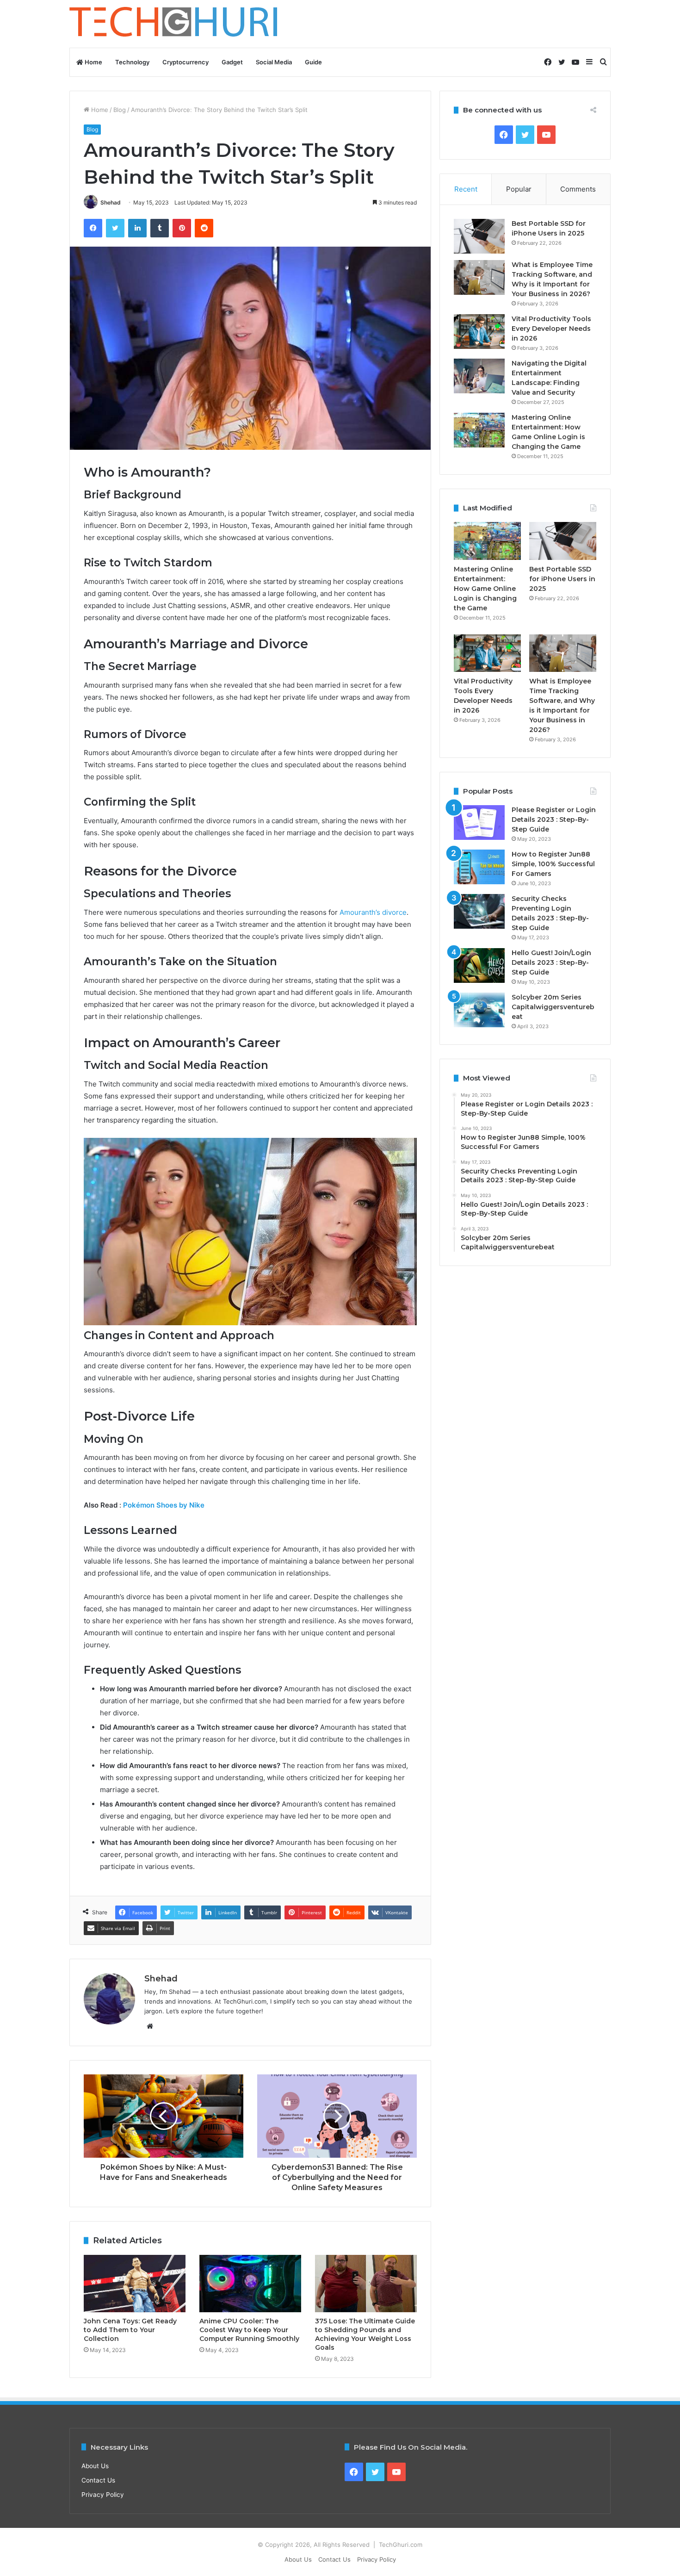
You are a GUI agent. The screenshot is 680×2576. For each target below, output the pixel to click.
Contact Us (98, 2480)
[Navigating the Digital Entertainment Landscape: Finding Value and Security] (479, 376)
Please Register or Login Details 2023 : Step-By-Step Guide (554, 819)
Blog (120, 110)
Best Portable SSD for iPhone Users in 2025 (562, 579)
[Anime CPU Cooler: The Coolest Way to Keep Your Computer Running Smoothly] (250, 2284)
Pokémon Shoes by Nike (164, 1505)
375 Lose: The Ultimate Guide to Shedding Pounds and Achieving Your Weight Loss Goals (365, 2334)
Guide (313, 62)
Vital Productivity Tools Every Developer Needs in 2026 (551, 329)
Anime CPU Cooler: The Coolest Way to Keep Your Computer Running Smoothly (249, 2330)
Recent (466, 189)
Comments (578, 189)
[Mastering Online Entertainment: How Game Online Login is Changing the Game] (479, 430)
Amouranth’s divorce (373, 912)
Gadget (232, 62)
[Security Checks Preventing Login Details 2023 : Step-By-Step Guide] (479, 911)
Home (93, 62)
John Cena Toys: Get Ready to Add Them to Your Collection (130, 2330)
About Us (95, 2466)
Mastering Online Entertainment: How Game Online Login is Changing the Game (485, 589)
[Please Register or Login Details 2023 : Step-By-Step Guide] (479, 822)
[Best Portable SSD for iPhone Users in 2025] (479, 236)
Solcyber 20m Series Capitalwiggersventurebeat (553, 1007)
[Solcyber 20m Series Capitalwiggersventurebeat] (479, 1010)
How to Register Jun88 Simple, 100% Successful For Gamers (553, 864)
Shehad (111, 202)
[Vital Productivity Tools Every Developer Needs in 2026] (479, 332)
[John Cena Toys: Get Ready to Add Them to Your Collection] (135, 2284)
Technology (132, 62)
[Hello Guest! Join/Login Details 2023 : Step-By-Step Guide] (479, 965)
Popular (519, 189)
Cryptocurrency (185, 62)
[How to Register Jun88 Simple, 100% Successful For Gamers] (479, 867)
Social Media (274, 62)
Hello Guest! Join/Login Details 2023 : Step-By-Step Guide (551, 962)
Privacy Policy (103, 2495)
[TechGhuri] (175, 24)
